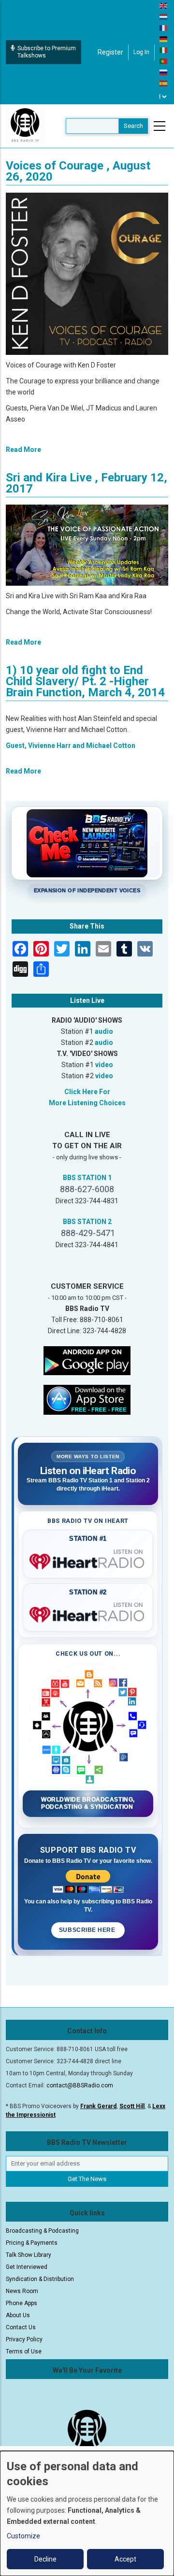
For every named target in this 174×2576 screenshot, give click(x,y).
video (104, 1065)
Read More (23, 450)
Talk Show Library (29, 2255)
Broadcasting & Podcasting (42, 2231)
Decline (45, 2559)
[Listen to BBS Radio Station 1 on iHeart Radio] (88, 1560)
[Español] (164, 83)
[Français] (164, 28)
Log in (141, 52)
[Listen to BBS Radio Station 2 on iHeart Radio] (88, 1613)
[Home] (25, 126)
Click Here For (87, 1092)
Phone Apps (22, 2303)
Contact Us (21, 2327)
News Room (22, 2291)
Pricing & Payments (32, 2243)
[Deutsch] (164, 39)
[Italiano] (164, 50)
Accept (125, 2559)
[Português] (164, 61)
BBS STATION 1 (87, 1178)
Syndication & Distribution (40, 2279)
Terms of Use (24, 2351)
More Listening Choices (87, 1103)
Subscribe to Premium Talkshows (47, 52)
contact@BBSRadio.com (80, 2085)
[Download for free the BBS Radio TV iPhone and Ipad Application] (87, 1399)
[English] (164, 5)
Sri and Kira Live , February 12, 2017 (87, 483)
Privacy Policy (24, 2339)
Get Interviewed (27, 2267)
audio (104, 1031)
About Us (18, 2315)
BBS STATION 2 (87, 1222)
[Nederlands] (164, 16)
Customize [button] (23, 2536)
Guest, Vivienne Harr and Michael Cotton (71, 746)
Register (110, 52)
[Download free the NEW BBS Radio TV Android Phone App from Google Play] (87, 1360)
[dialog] (87, 2513)
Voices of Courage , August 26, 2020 (78, 171)
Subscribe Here (88, 1930)
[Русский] (164, 72)
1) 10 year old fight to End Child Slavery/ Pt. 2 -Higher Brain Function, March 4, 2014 (85, 681)
